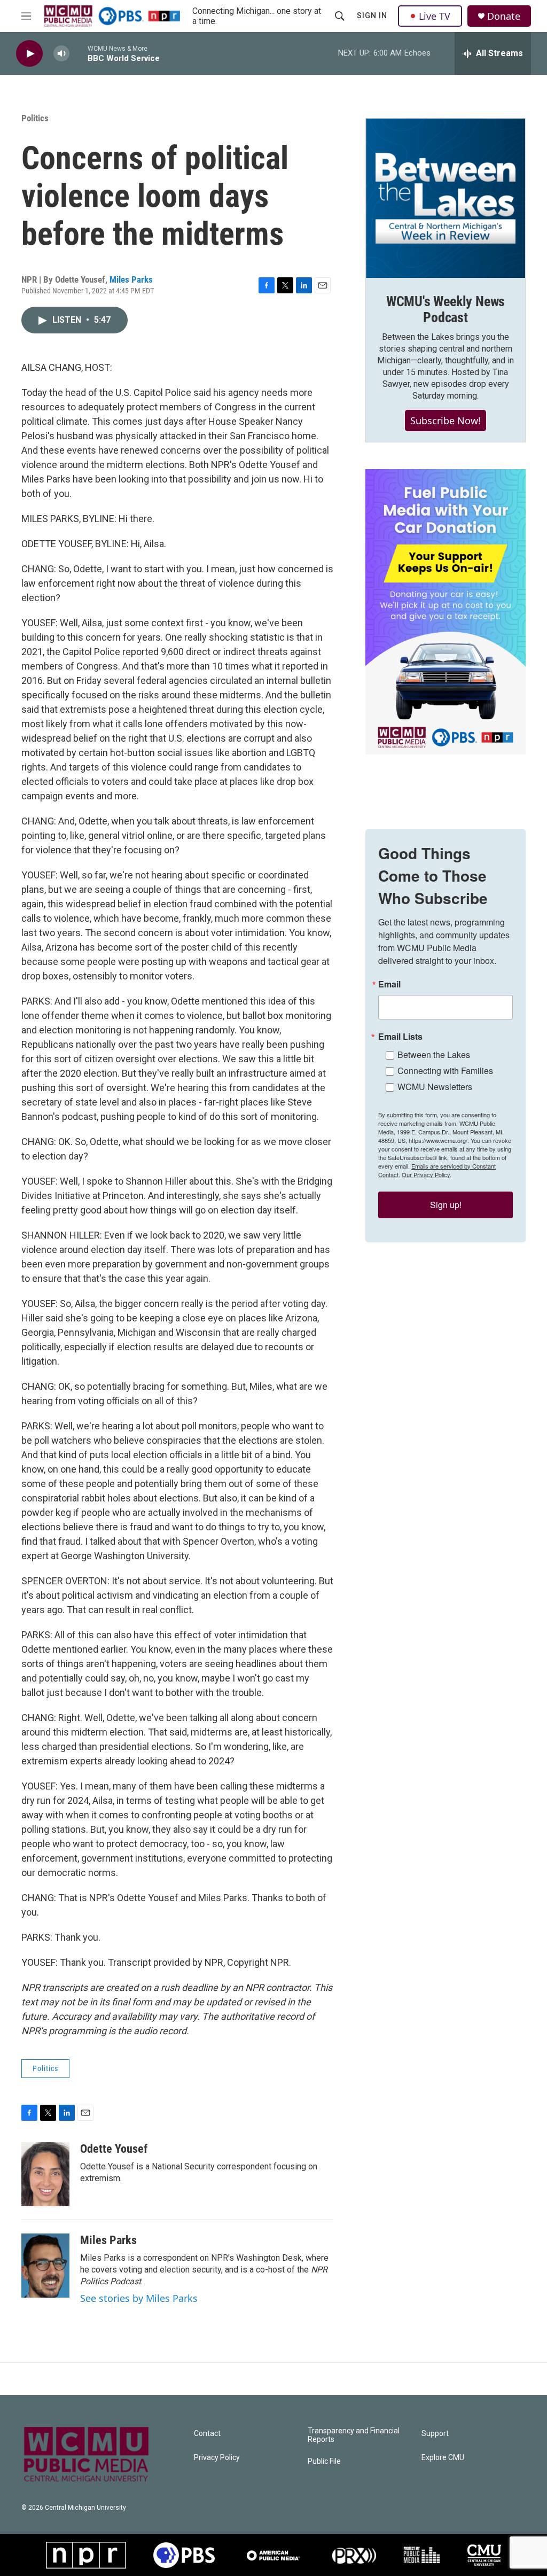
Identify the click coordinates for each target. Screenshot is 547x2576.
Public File (324, 2461)
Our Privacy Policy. (427, 1174)
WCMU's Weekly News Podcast (446, 309)
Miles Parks (131, 279)
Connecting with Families (445, 1071)
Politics (35, 118)
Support (435, 2434)
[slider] (79, 53)
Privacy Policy (217, 2458)
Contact (207, 2434)
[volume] (61, 54)
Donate (504, 16)
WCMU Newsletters (435, 1087)
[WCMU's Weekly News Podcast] (446, 198)
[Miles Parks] (45, 2266)
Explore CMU (443, 2458)
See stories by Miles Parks (139, 2298)
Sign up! (446, 1205)
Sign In (372, 15)
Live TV (435, 16)
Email (389, 984)
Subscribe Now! (446, 421)
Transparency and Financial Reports (354, 2435)
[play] (29, 54)
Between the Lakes (434, 1054)
